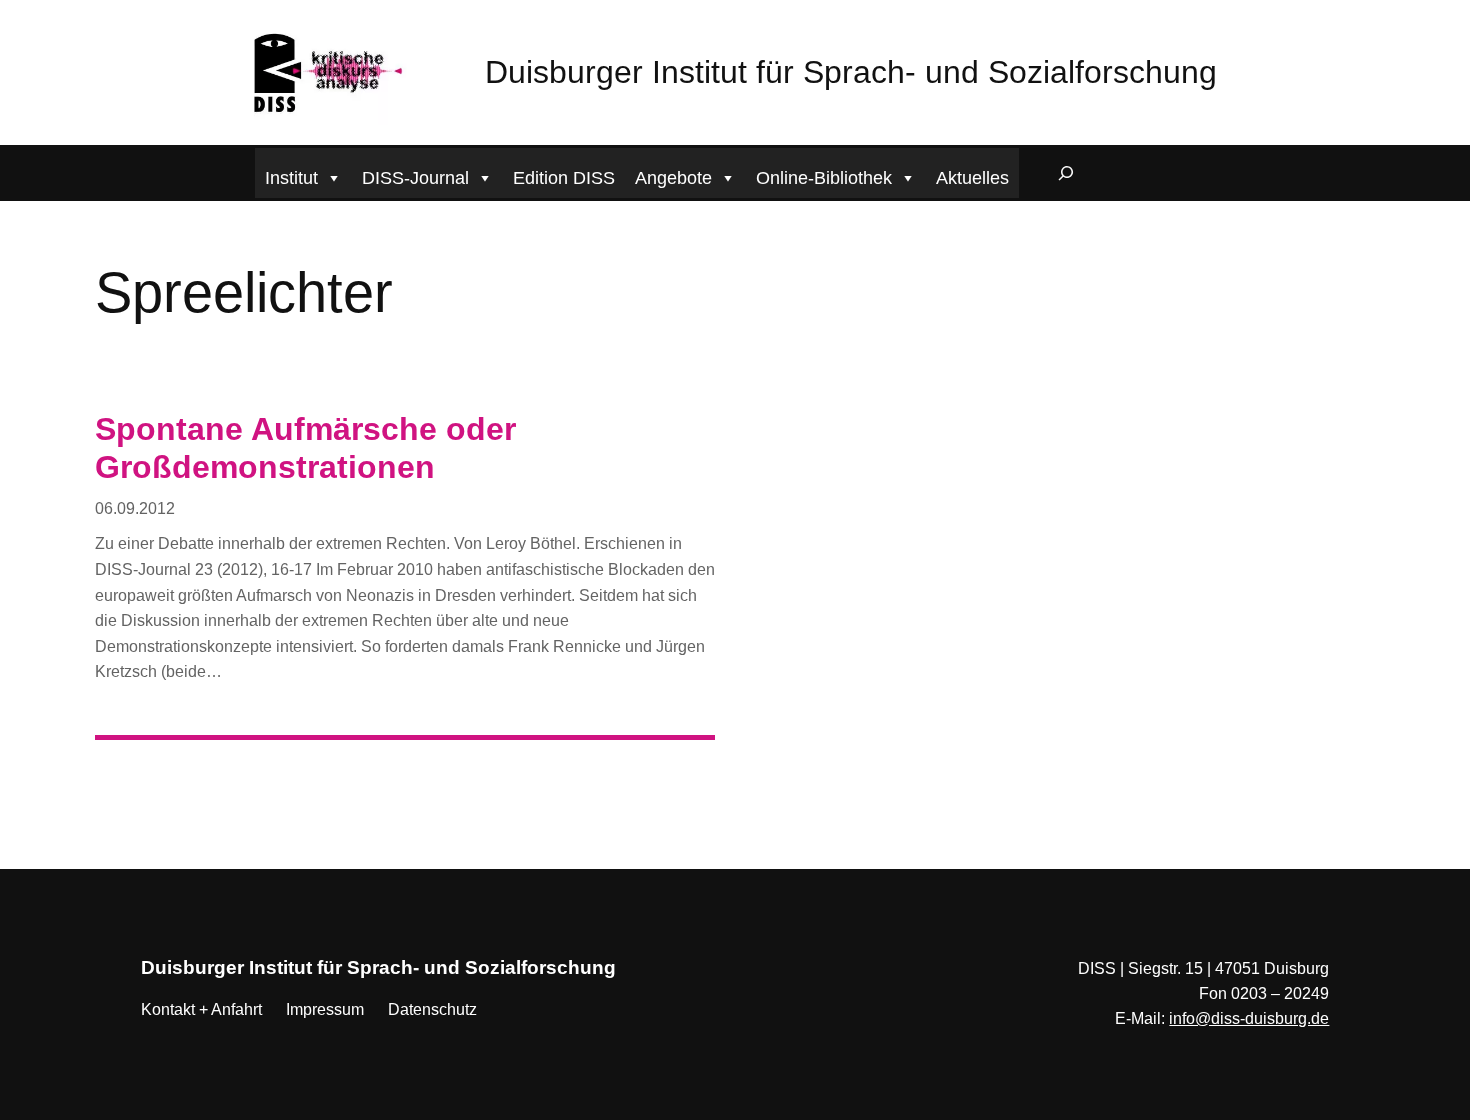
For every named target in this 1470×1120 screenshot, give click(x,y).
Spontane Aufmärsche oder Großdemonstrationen (305, 448)
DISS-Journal (415, 178)
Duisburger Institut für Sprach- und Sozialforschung (851, 72)
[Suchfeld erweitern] (1066, 173)
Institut (291, 178)
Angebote (673, 178)
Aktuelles (972, 178)
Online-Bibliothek (824, 178)
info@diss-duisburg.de (1249, 1018)
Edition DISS (564, 178)
